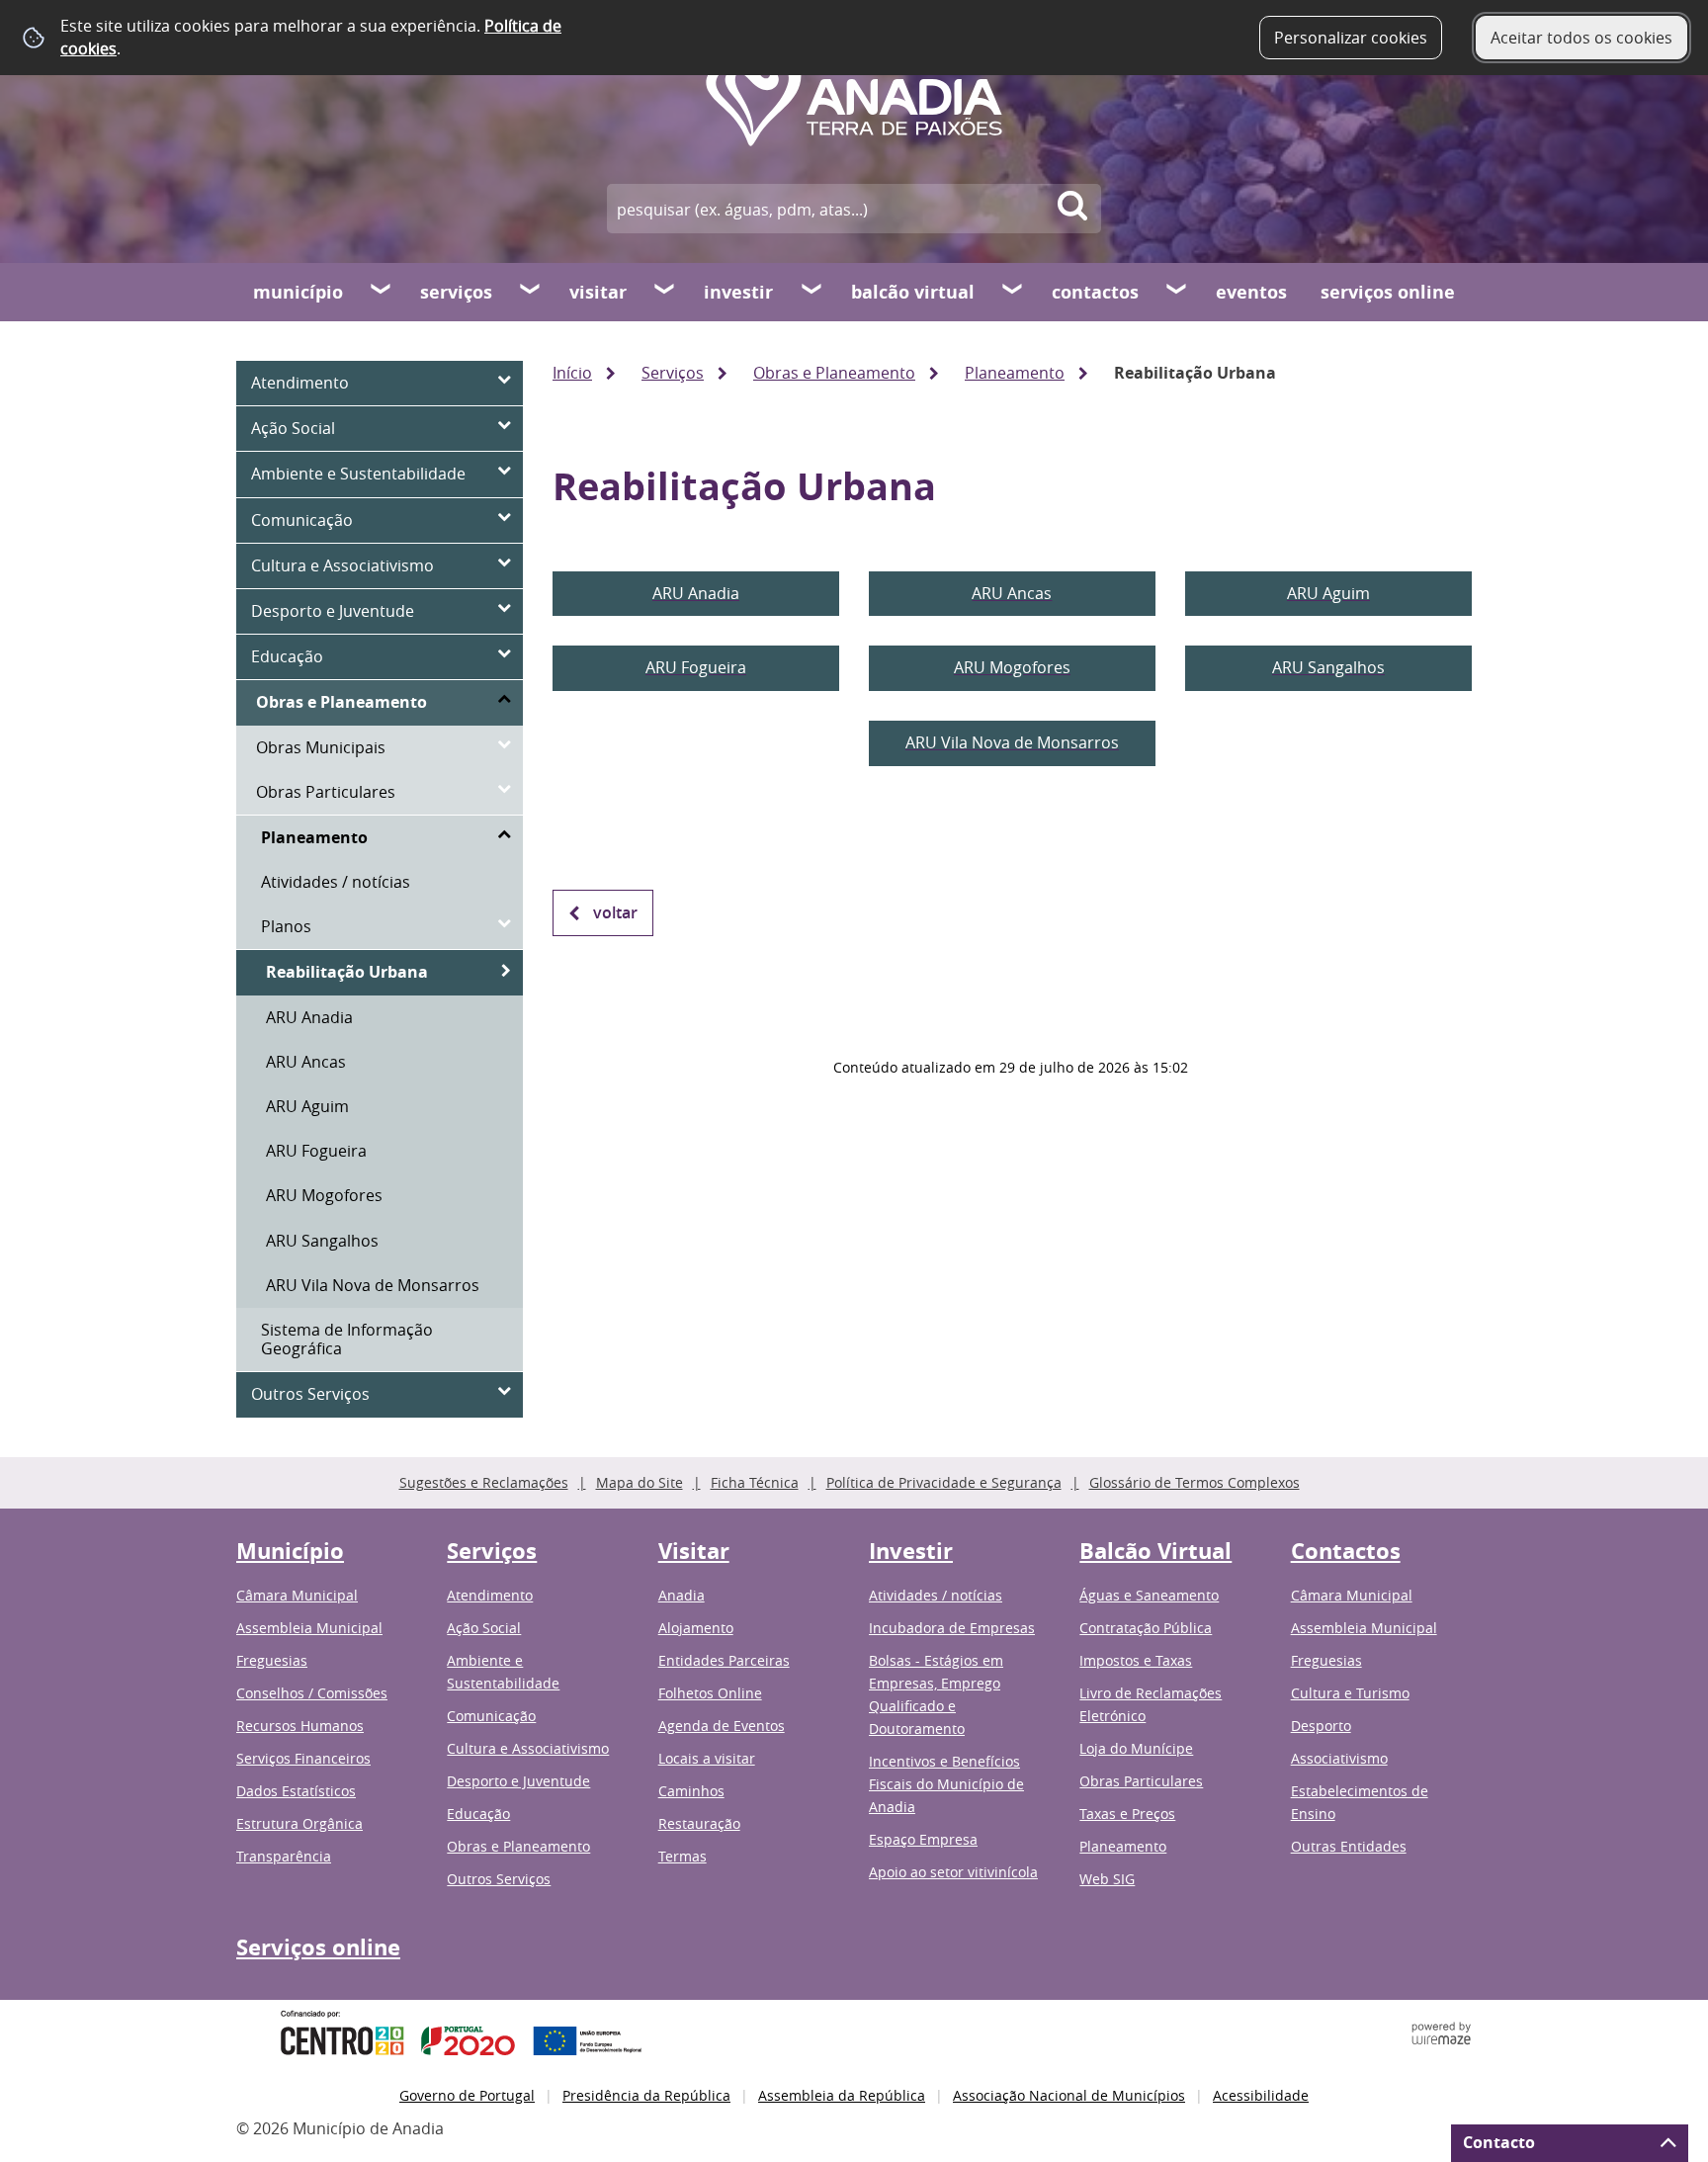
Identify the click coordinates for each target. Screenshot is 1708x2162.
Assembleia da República (842, 2095)
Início (572, 373)
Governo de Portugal (467, 2095)
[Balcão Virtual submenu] (1013, 292)
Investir (738, 292)
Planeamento (1015, 373)
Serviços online (1388, 292)
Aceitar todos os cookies (1581, 38)
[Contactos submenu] (1177, 292)
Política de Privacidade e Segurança (944, 1482)
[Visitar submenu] (665, 292)
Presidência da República (646, 2095)
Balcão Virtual (913, 292)
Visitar (598, 292)
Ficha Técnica (755, 1482)
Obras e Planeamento (834, 373)
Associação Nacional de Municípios (1069, 2095)
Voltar (615, 912)
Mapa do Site (640, 1482)
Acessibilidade (1261, 2095)
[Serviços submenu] (531, 292)
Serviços (456, 292)
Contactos (1095, 292)
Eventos (1251, 292)
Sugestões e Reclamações (484, 1482)
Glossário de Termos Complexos (1195, 1482)
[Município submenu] (382, 292)
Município (298, 292)
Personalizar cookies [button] (1351, 38)
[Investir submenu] (812, 292)
